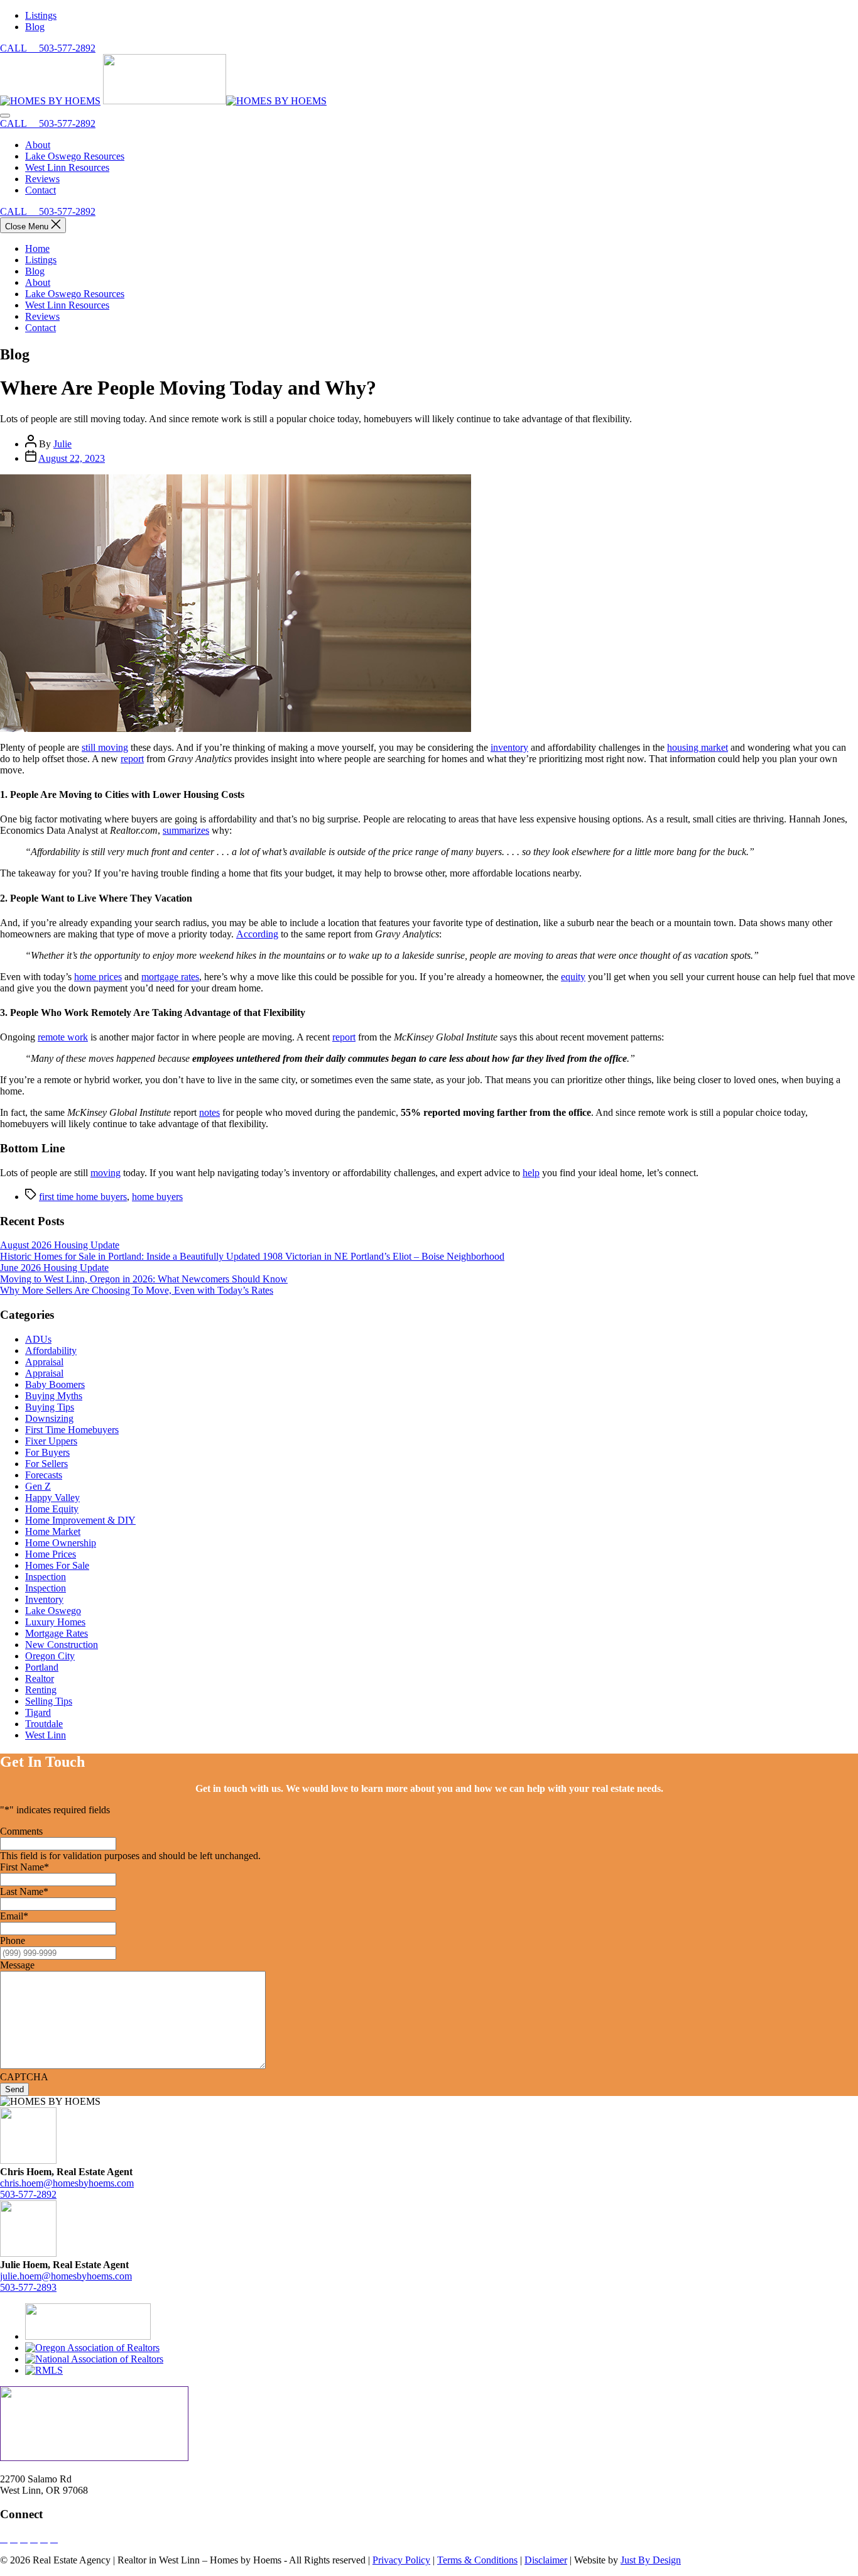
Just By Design (651, 2560)
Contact (41, 328)
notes (209, 1112)
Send (14, 2089)
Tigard (38, 1712)
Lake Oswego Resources (75, 294)
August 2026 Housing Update (60, 1245)
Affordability (51, 1351)
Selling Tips (49, 1701)
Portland (42, 1667)
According (257, 934)
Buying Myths (54, 1396)
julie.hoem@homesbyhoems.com (66, 2276)
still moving (105, 747)
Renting (41, 1690)
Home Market (53, 1531)
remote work (63, 1037)
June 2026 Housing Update (54, 1268)
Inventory (44, 1599)
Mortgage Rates (57, 1633)
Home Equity (52, 1509)
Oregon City (50, 1656)
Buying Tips (50, 1407)
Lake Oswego (53, 1611)
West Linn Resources (67, 305)
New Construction (62, 1645)
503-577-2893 (28, 2287)
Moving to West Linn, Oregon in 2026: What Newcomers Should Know (144, 1279)
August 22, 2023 (72, 458)
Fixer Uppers (51, 1441)
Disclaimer (546, 2560)
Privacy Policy (401, 2560)
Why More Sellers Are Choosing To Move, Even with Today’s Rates (137, 1290)
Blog (35, 271)
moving (106, 1173)
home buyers (157, 1197)
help (531, 1173)
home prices (98, 977)
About (38, 282)
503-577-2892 (28, 2194)
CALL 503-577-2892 (48, 48)
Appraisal (44, 1362)
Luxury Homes (55, 1622)
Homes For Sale (57, 1565)
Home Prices (51, 1554)
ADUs (38, 1339)
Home (37, 248)
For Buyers (47, 1452)
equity (573, 977)
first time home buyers (83, 1197)
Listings (41, 260)
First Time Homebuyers (72, 1430)
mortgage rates (170, 977)
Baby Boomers (55, 1384)
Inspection (46, 1577)
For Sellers (46, 1464)
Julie (62, 444)
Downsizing (49, 1418)
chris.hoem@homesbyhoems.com (67, 2183)
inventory (509, 747)
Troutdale (44, 1724)
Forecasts (44, 1475)
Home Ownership (61, 1543)
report (132, 759)
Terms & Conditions (477, 2560)
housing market (698, 747)
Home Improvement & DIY (80, 1520)
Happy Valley (52, 1498)
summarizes (186, 830)
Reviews (42, 316)
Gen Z (38, 1486)
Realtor (40, 1678)
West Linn (46, 1735)
